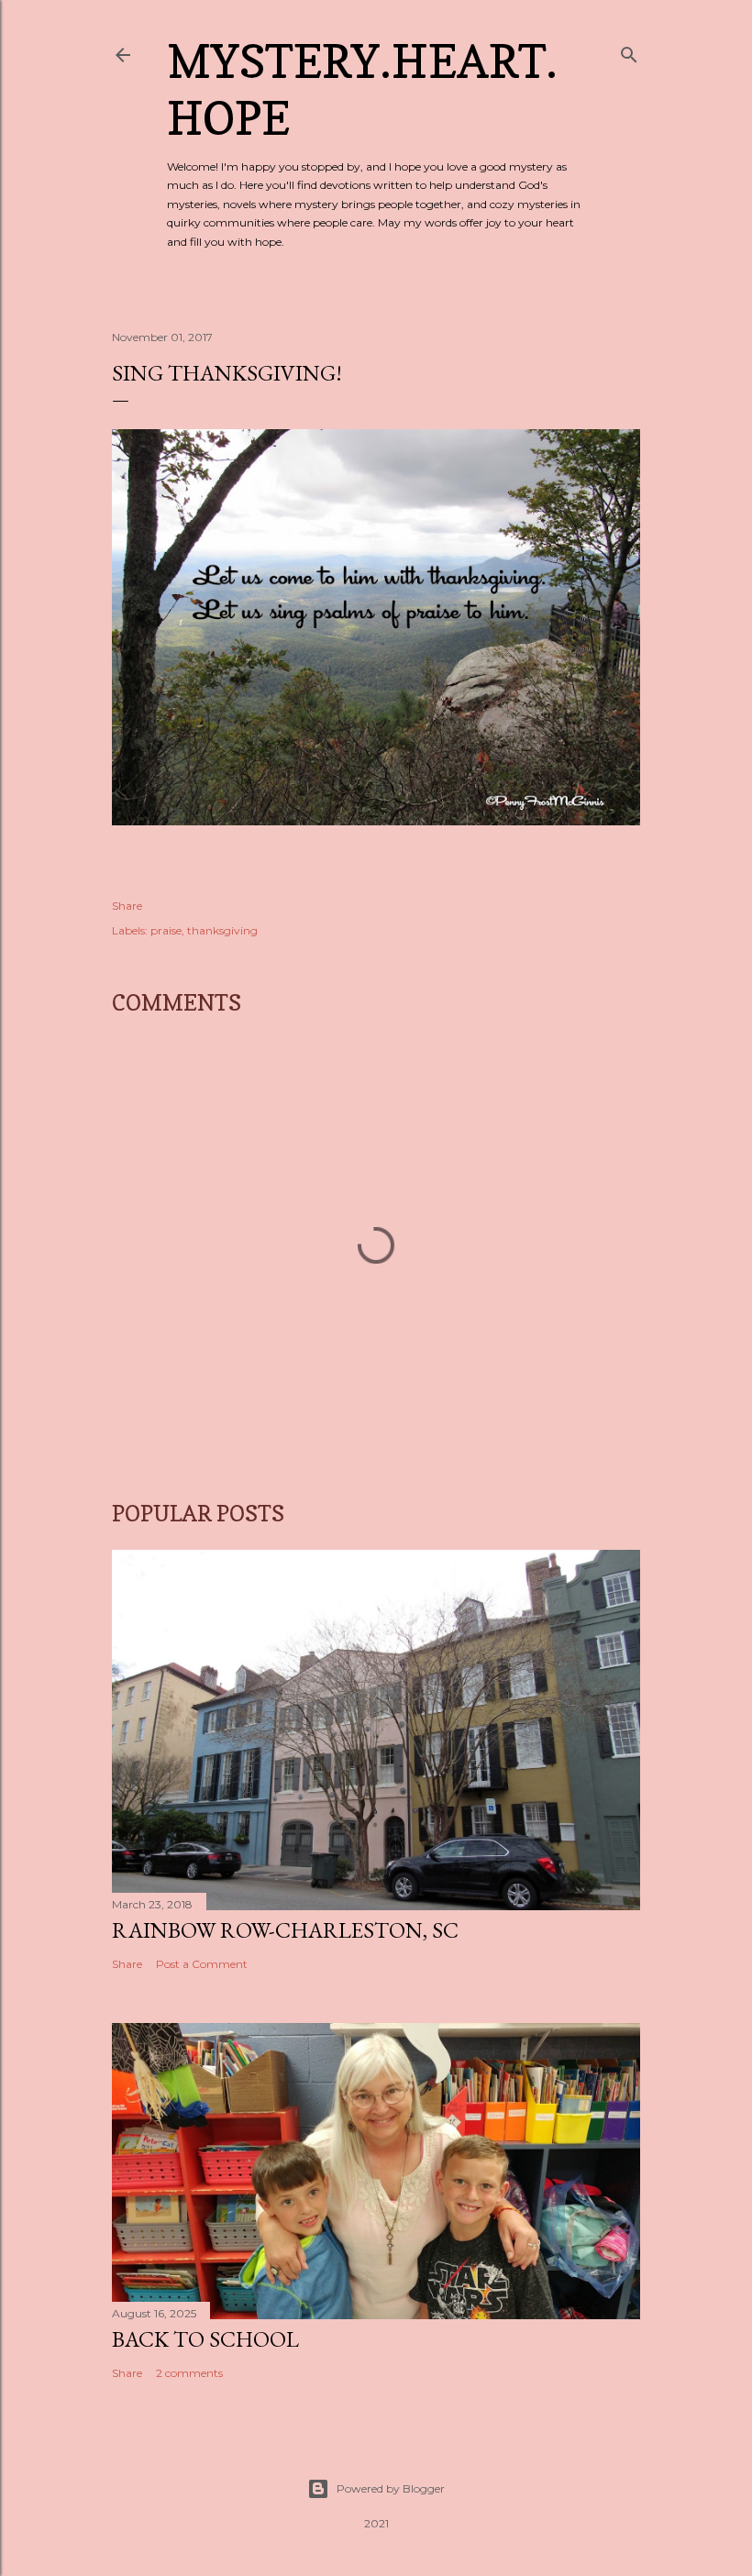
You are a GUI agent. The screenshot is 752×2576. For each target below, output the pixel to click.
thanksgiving (222, 930)
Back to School (205, 2339)
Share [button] (127, 906)
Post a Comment (202, 1964)
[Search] (629, 51)
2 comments (189, 2373)
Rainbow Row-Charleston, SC (285, 1930)
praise (166, 930)
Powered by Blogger (391, 2488)
